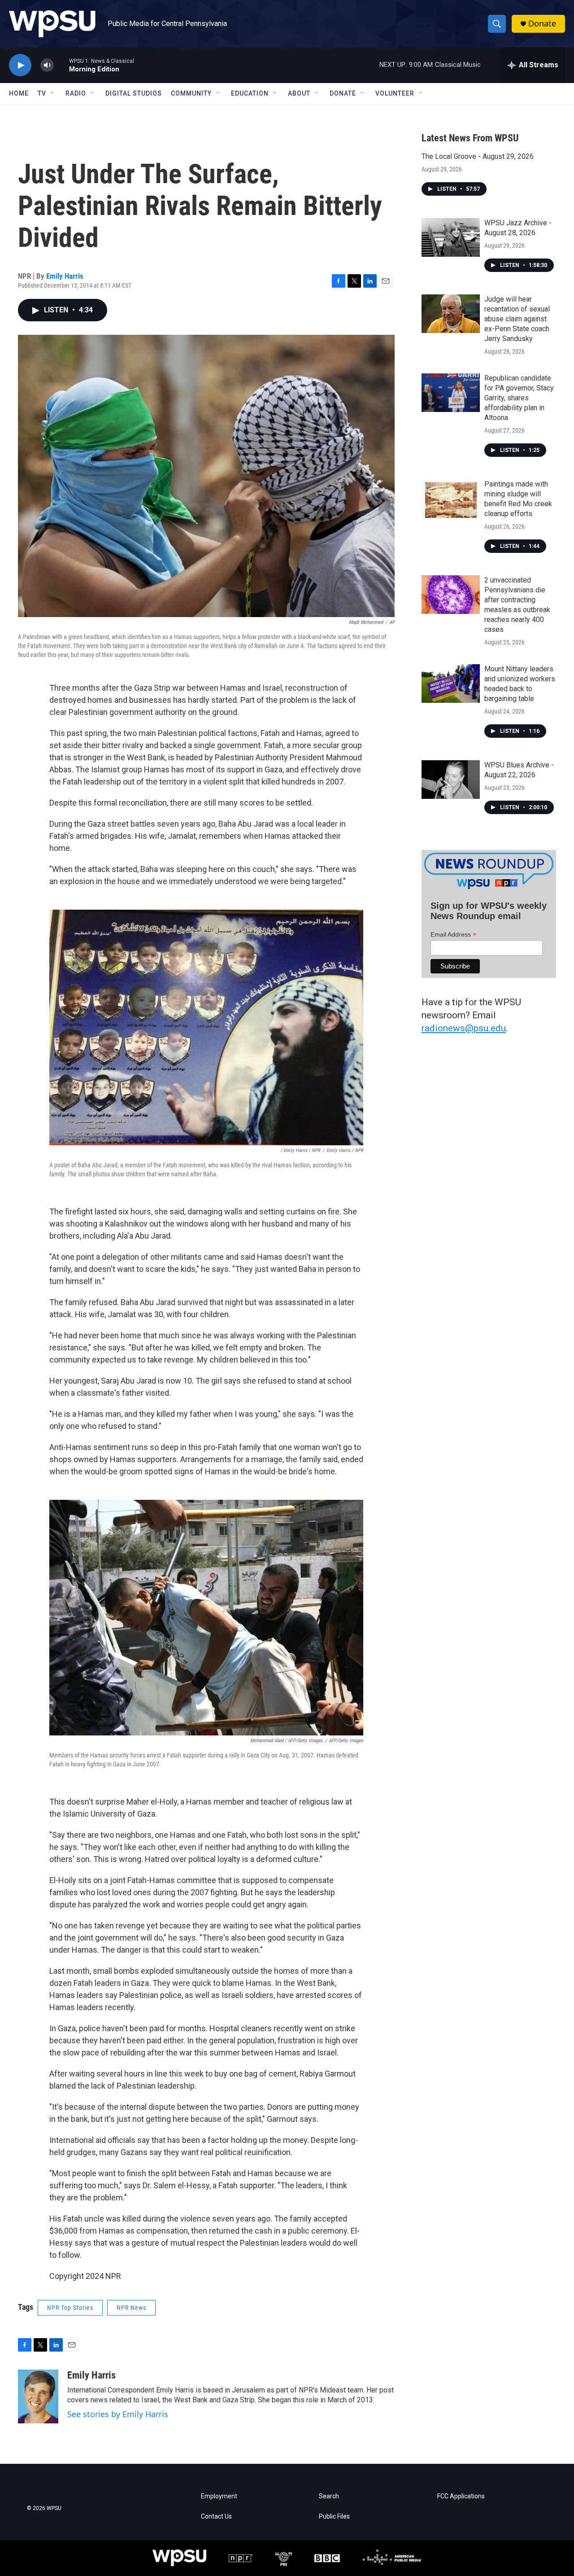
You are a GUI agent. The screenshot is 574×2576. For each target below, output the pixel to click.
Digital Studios (134, 93)
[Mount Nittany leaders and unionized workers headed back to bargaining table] (451, 683)
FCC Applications (461, 2496)
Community (191, 93)
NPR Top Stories (70, 2308)
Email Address (453, 935)
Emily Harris (65, 276)
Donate (542, 24)
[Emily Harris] (38, 2396)
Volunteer (395, 93)
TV (42, 93)
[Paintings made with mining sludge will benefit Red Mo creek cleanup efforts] (451, 499)
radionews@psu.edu (464, 1028)
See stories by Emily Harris (118, 2414)
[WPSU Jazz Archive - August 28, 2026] (451, 237)
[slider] (61, 65)
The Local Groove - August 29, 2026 (478, 156)
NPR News (131, 2308)
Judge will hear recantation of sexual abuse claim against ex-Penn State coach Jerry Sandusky (517, 319)
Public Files (334, 2517)
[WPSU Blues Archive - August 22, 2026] (451, 780)
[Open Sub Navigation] (53, 93)
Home (19, 93)
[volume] (47, 65)
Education (250, 93)
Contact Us (216, 2517)
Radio (76, 93)
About (299, 93)
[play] (20, 65)
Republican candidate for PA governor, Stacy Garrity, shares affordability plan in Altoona (519, 398)
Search (329, 2496)
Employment (219, 2496)
